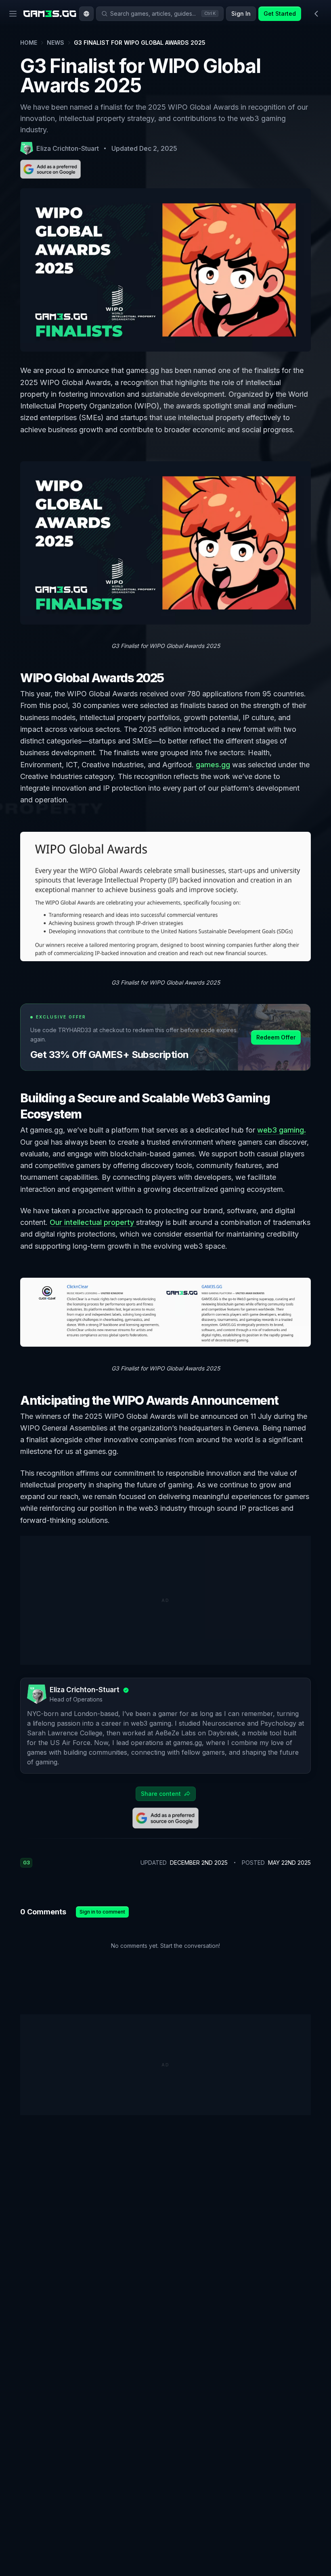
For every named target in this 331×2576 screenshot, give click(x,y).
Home (29, 43)
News (56, 43)
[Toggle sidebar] (316, 14)
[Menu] (13, 14)
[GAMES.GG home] (50, 14)
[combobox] (86, 14)
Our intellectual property (93, 1222)
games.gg (213, 765)
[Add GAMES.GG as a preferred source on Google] (50, 169)
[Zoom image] (165, 543)
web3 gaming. (282, 1130)
